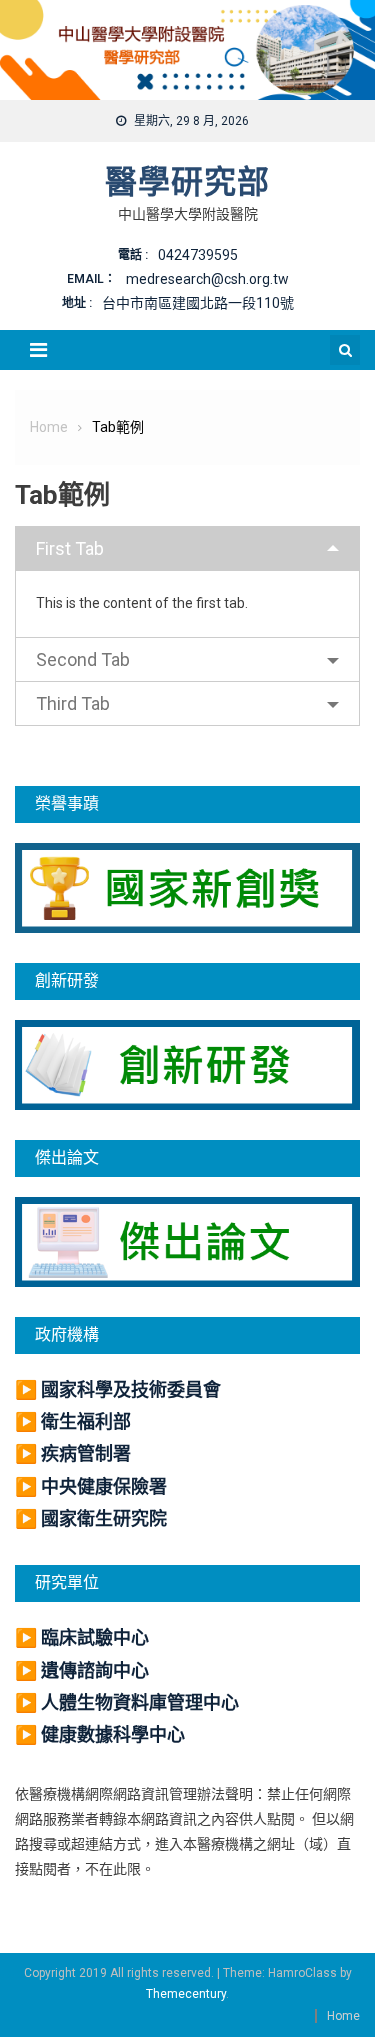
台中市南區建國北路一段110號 (198, 303)
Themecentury (186, 1994)
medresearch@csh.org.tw (207, 279)
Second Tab (83, 659)
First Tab (70, 548)
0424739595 (198, 255)
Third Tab (73, 703)
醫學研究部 (187, 182)
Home (343, 2016)
